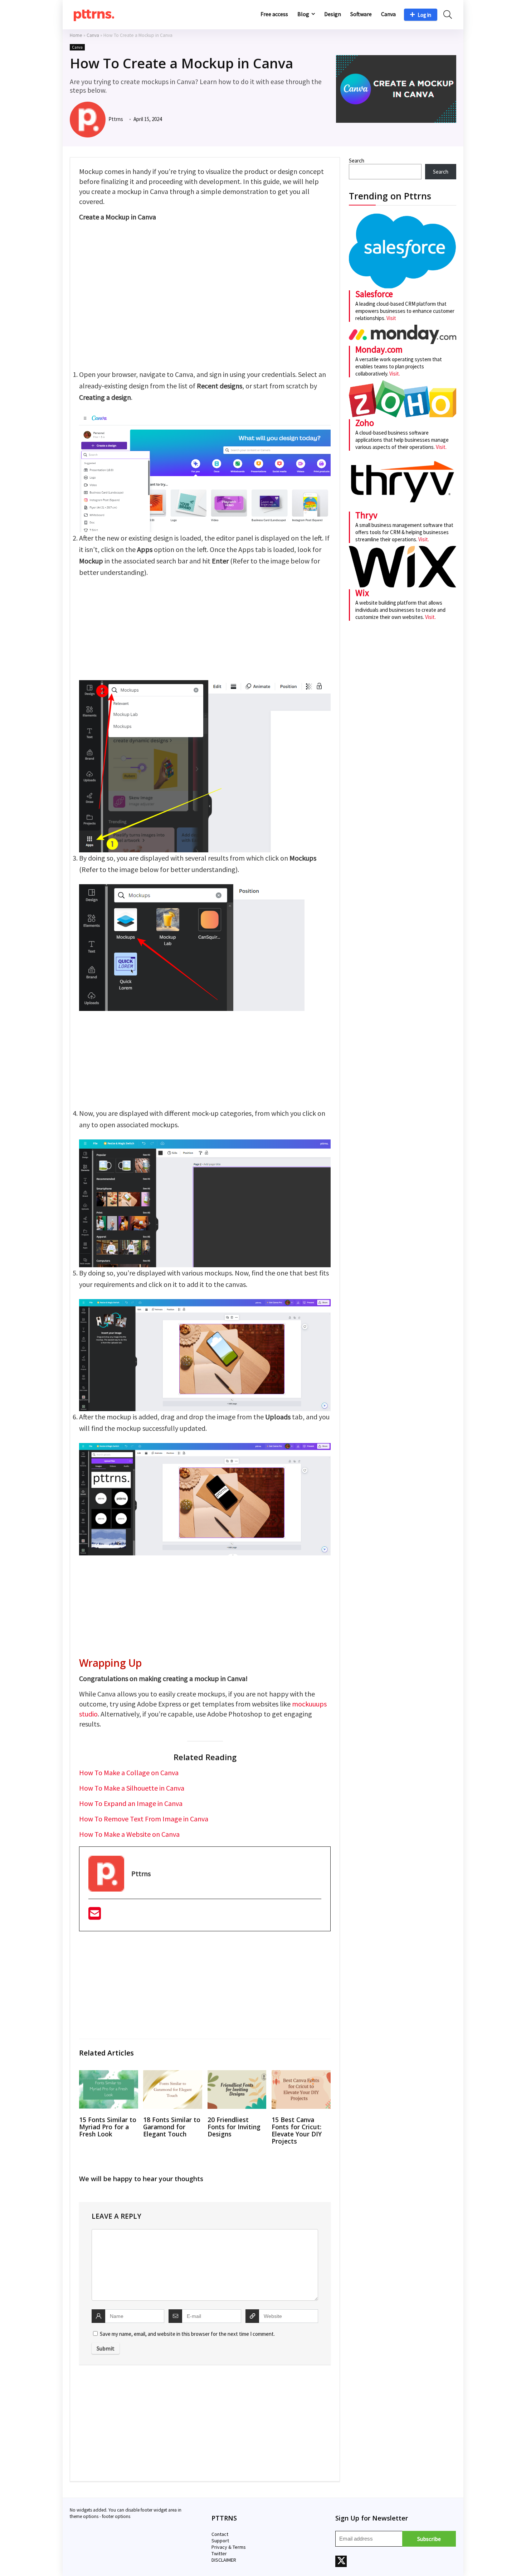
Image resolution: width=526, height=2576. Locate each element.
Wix (362, 593)
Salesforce (374, 294)
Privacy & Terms (229, 2547)
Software (361, 14)
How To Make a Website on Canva (129, 1834)
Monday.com (379, 349)
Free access (274, 14)
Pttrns (115, 119)
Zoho (365, 423)
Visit (391, 318)
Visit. (394, 374)
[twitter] (341, 2561)
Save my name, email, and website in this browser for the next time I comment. (187, 2334)
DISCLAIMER (224, 2560)
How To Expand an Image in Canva (131, 1803)
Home (76, 35)
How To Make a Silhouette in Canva (132, 1788)
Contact (220, 2534)
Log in (424, 15)
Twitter (219, 2553)
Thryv (366, 515)
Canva (388, 14)
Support (220, 2541)
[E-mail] (95, 1916)
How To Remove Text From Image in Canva (144, 1819)
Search (357, 161)
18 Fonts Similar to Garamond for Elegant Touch (172, 2127)
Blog (303, 14)
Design (333, 14)
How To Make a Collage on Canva (129, 1773)
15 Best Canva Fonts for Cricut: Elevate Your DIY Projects (297, 2130)
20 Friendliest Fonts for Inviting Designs (234, 2127)
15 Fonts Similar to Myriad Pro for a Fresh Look (108, 2127)
